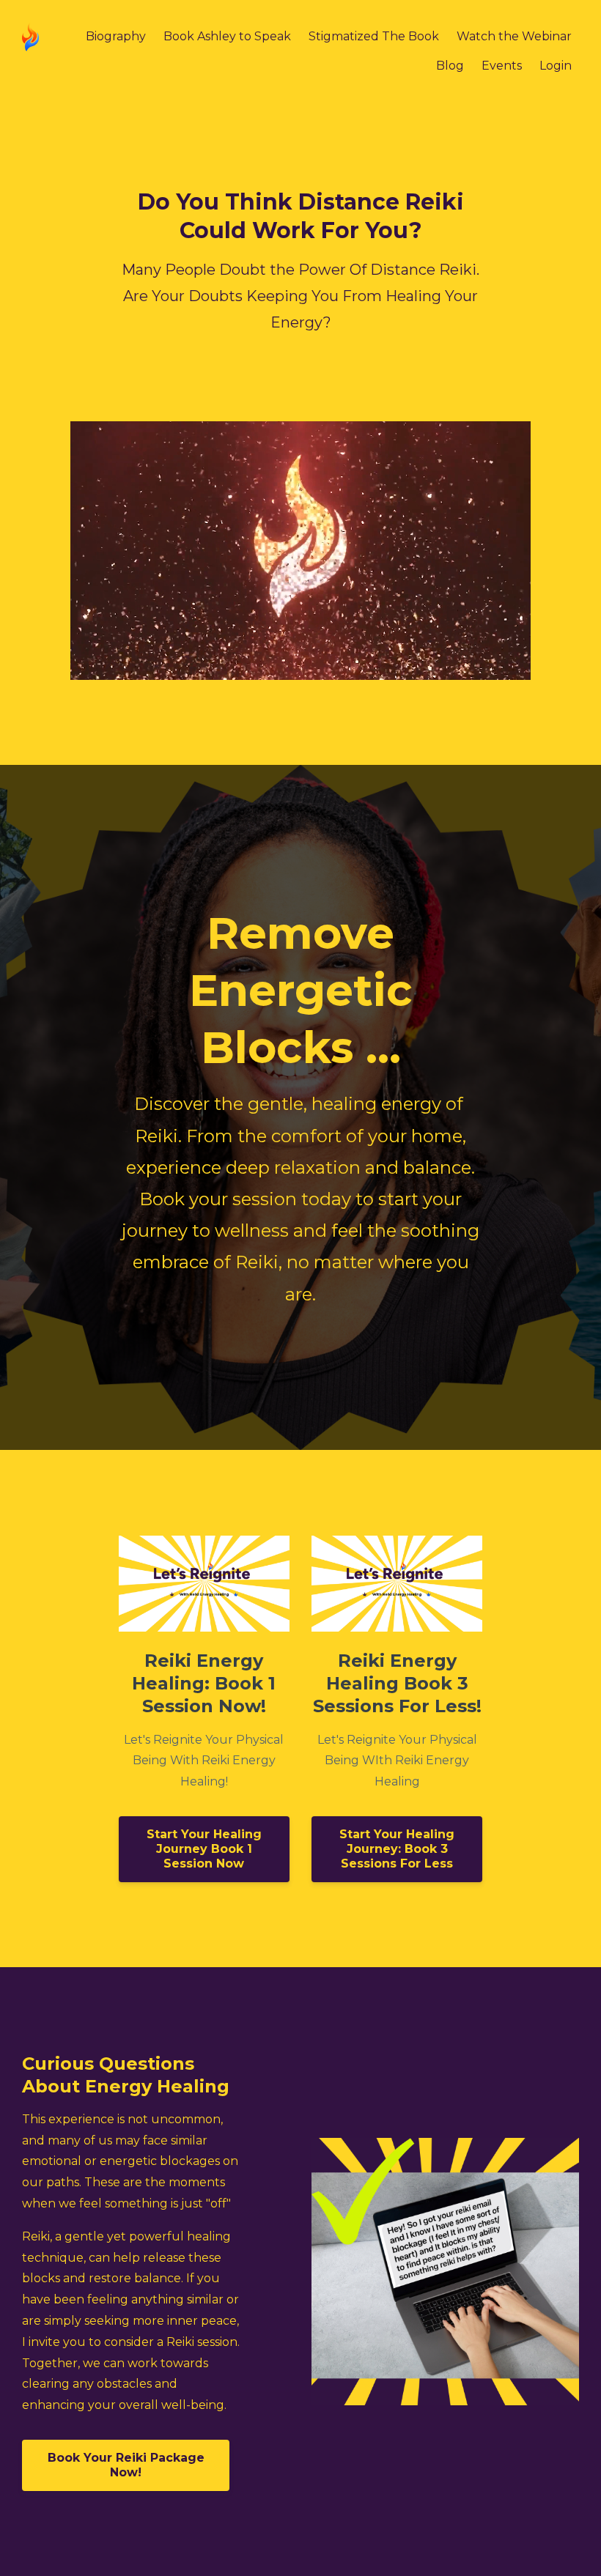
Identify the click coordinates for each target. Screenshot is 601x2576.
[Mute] (459, 669)
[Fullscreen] (517, 669)
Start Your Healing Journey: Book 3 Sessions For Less (397, 1849)
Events (502, 66)
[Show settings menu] (488, 669)
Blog (450, 66)
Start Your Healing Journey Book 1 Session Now (204, 1849)
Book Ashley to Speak (227, 36)
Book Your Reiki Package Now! (126, 2465)
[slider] (287, 669)
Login (556, 66)
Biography (116, 36)
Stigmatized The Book (374, 36)
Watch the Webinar (514, 36)
